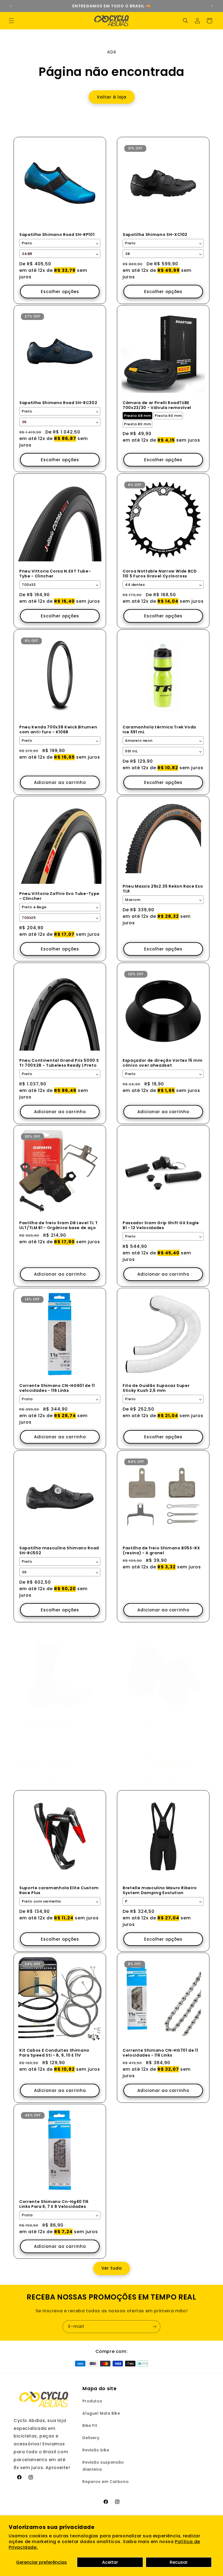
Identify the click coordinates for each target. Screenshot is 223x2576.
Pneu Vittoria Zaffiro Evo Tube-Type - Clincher (59, 896)
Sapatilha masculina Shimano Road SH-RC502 (59, 1550)
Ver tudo (112, 2268)
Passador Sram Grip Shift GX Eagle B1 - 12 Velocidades (161, 1225)
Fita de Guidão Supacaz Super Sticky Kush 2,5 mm (156, 1388)
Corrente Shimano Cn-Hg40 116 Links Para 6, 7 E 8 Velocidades (54, 2204)
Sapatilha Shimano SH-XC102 (155, 235)
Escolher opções (60, 292)
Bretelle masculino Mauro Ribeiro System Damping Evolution (160, 1890)
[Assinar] (154, 2327)
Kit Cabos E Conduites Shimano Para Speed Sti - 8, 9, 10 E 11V (54, 2053)
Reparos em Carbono (106, 2482)
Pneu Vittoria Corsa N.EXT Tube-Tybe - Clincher (55, 574)
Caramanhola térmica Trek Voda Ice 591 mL (159, 730)
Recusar (179, 2562)
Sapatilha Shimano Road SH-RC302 (58, 403)
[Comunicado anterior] (11, 6)
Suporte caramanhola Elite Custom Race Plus (59, 1890)
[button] (11, 21)
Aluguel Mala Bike (101, 2413)
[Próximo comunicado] (212, 6)
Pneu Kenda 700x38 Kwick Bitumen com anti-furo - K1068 (58, 730)
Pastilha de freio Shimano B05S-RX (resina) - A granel (161, 1550)
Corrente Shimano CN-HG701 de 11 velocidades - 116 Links (160, 2053)
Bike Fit (90, 2426)
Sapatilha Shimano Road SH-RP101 (57, 235)
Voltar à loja (112, 97)
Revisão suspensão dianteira (103, 2466)
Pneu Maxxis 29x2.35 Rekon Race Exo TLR (163, 889)
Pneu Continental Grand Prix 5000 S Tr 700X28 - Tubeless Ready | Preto (59, 1063)
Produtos (92, 2401)
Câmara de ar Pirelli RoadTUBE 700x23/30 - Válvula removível (157, 405)
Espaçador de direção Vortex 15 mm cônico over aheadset (163, 1063)
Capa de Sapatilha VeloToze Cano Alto (57, 1729)
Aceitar (110, 2562)
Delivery (91, 2438)
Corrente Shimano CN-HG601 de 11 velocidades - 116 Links (57, 1388)
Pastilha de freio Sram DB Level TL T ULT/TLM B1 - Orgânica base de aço (59, 1225)
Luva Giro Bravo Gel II (146, 1726)
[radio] (137, 416)
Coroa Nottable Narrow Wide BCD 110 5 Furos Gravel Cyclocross (160, 574)
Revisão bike (96, 2450)
